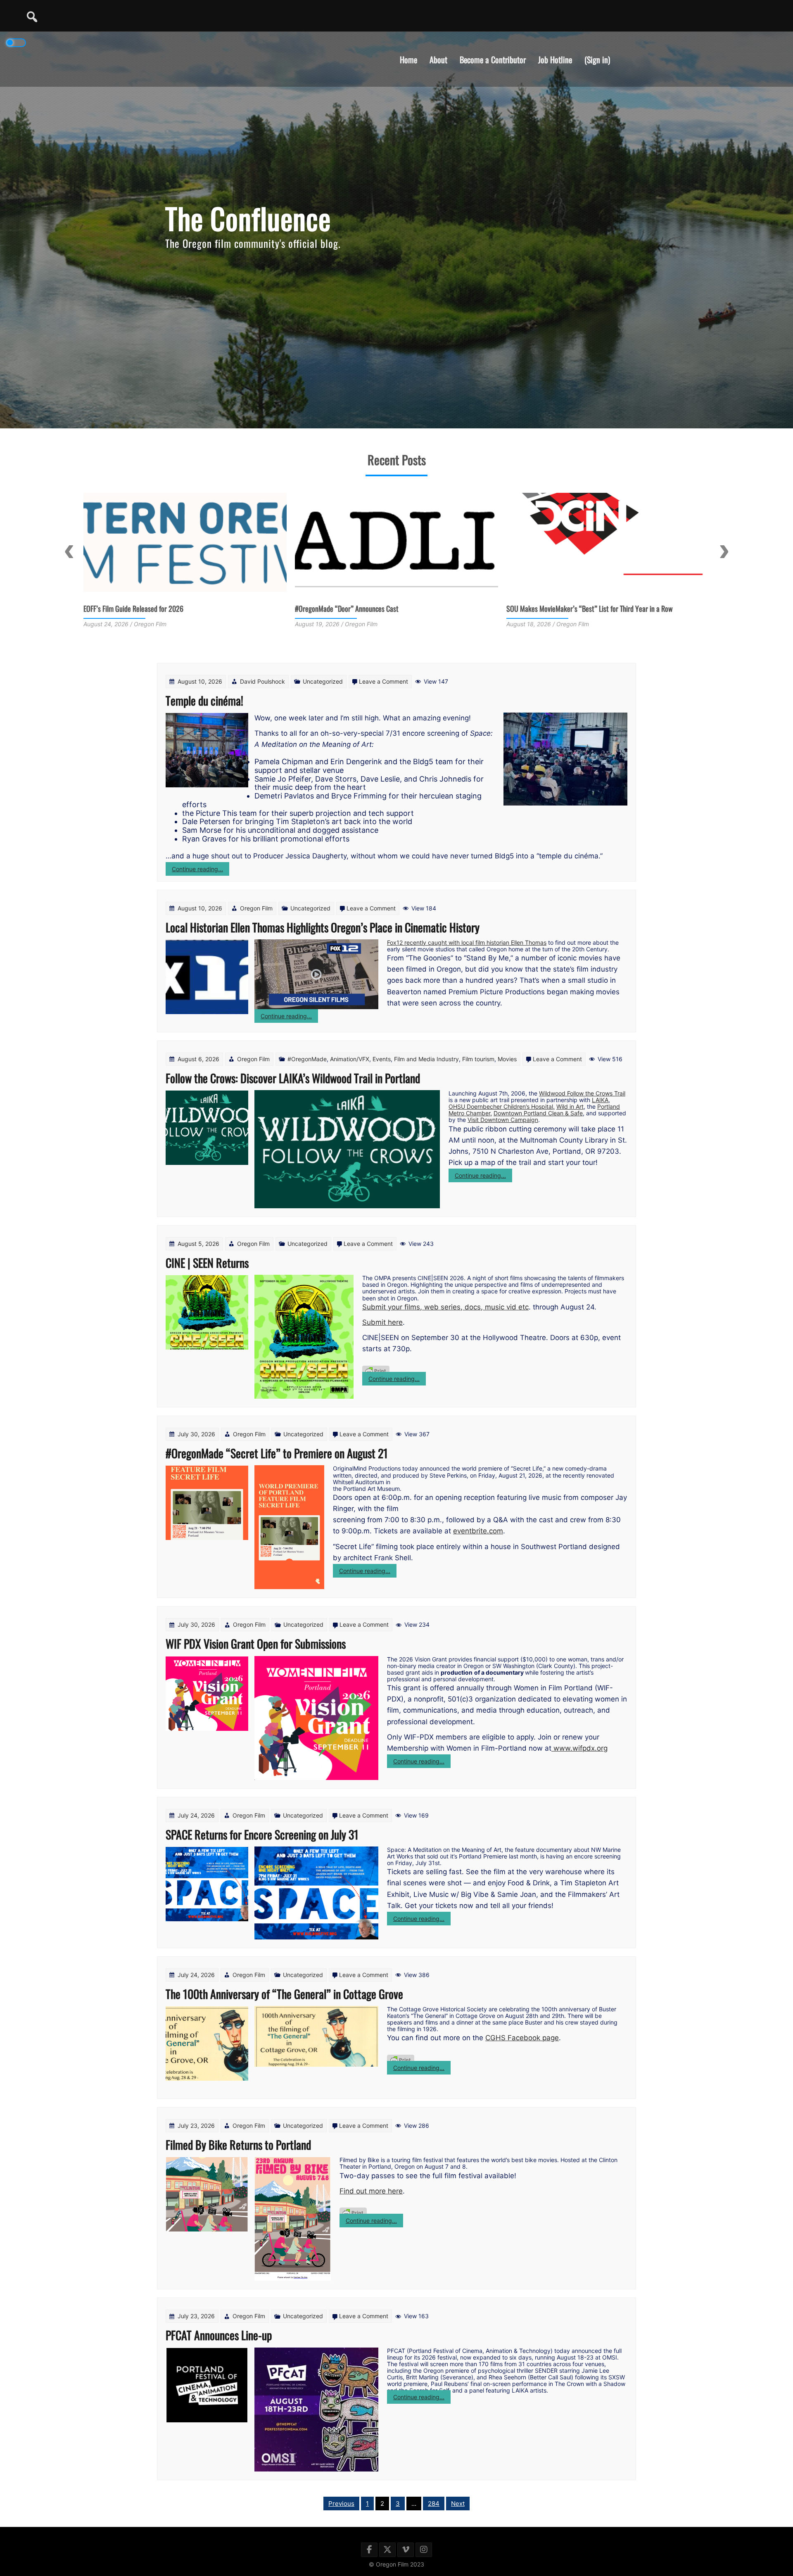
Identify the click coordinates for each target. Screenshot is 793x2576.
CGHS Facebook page (522, 2038)
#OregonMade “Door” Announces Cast (135, 608)
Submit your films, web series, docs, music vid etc (445, 1307)
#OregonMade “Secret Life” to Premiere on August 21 (277, 1453)
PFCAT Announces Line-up (219, 2335)
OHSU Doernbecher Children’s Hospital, (502, 1106)
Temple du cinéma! (204, 700)
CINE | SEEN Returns (207, 1263)
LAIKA (600, 1100)
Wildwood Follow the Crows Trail (582, 1093)
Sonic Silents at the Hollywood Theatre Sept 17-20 (575, 608)
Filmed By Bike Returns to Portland (238, 2145)
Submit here (382, 1322)
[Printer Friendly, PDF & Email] (376, 1367)
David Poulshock (262, 681)
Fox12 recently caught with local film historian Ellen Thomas (467, 942)
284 (434, 2504)
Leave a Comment (383, 681)
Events (382, 1059)
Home (408, 59)
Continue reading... (201, 870)
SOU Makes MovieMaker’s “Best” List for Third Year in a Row (378, 608)
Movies (507, 1059)
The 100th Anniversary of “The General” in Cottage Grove (284, 1994)
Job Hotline (555, 59)
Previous (69, 551)
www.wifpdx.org (579, 1748)
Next (724, 551)
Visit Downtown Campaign (503, 1120)
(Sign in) (597, 59)
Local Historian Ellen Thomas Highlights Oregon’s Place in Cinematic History (323, 927)
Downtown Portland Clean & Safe (538, 1113)
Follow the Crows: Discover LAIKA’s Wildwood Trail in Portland (293, 1078)
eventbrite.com (478, 1531)
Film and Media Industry (426, 1059)
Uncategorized (323, 681)
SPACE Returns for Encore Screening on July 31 (262, 1834)
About (438, 59)
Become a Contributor (493, 59)
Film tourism (478, 1059)
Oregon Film (256, 908)
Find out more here (371, 2191)
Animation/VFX (350, 1059)
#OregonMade (307, 1059)
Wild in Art (570, 1106)
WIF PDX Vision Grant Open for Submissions (256, 1643)
